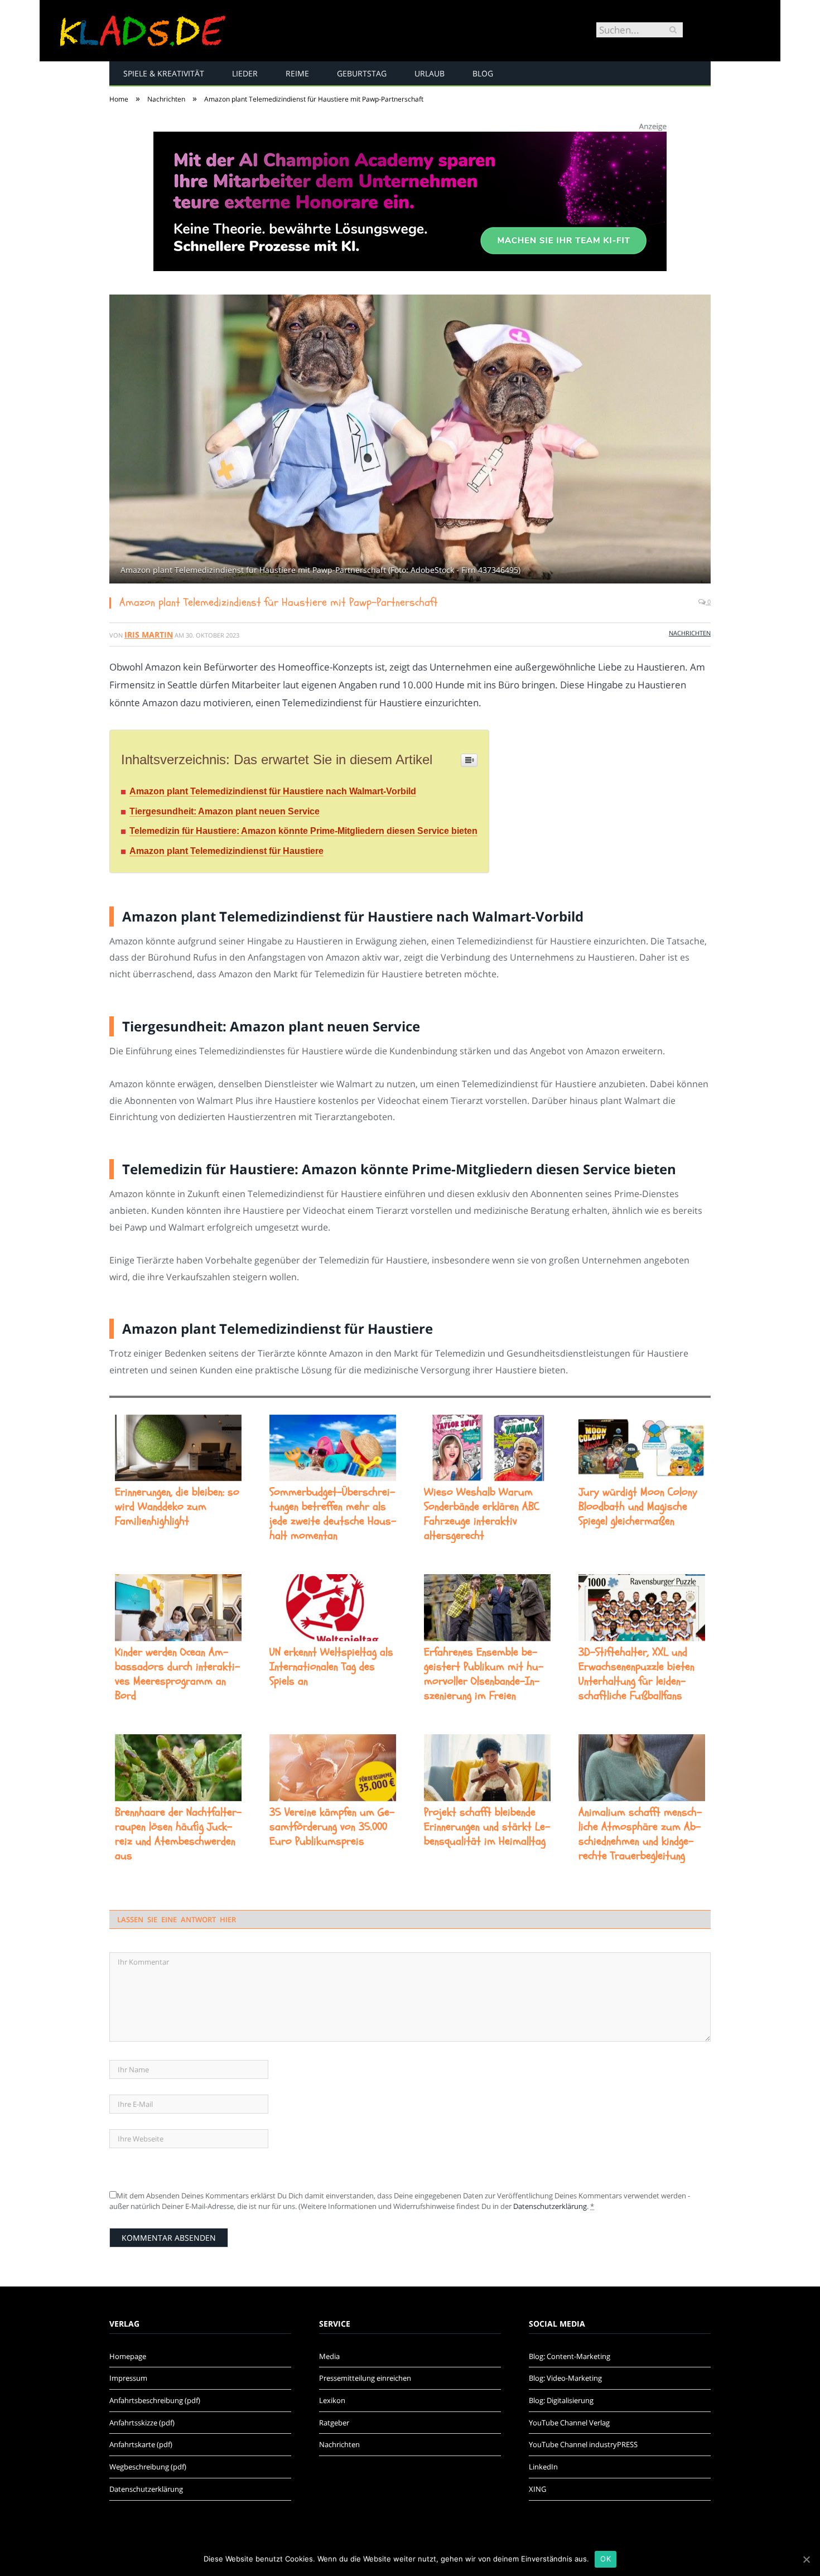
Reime (297, 73)
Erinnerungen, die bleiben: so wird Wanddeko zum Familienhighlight (177, 1507)
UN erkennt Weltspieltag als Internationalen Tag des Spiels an (331, 1667)
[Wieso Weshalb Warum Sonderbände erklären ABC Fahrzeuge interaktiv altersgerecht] (487, 1448)
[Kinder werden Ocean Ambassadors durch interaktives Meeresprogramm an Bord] (178, 1608)
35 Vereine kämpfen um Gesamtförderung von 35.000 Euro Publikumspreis (332, 1827)
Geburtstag (362, 73)
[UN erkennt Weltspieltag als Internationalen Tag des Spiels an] (333, 1608)
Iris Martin (149, 635)
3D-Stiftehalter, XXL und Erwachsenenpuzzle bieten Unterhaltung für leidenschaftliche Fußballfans (636, 1674)
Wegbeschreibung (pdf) (148, 2467)
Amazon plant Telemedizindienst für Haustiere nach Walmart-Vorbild (273, 791)
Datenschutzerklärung (550, 2206)
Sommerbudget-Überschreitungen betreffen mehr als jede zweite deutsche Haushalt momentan (333, 1514)
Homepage (128, 2356)
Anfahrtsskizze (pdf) (142, 2423)
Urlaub (430, 73)
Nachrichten (690, 633)
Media (329, 2356)
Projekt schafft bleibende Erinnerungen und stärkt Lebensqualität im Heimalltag (487, 1827)
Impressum (128, 2378)
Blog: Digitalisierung (561, 2400)
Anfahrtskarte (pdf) (141, 2444)
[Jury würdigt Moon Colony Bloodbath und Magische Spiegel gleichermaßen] (642, 1448)
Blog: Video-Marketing (565, 2378)
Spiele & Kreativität (164, 73)
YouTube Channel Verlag (569, 2423)
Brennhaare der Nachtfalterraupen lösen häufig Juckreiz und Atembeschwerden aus (178, 1834)
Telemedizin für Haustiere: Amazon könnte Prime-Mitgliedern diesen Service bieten (303, 831)
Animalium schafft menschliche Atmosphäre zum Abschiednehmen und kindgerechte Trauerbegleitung (640, 1834)
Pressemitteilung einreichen (365, 2378)
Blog (483, 73)
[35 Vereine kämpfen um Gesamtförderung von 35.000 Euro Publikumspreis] (333, 1768)
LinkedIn (543, 2467)
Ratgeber (334, 2423)
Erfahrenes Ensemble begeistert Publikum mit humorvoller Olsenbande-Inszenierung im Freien (484, 1674)
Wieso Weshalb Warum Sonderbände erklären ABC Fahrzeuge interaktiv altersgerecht (482, 1514)
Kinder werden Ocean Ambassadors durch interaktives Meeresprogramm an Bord (177, 1674)
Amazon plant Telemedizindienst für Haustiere (226, 851)
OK (606, 2559)
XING (537, 2489)
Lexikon (332, 2400)
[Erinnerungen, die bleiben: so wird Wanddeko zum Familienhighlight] (178, 1448)
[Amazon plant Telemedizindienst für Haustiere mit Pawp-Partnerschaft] (410, 440)
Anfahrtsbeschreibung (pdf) (155, 2400)
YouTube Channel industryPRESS (583, 2444)
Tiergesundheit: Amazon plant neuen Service (225, 811)
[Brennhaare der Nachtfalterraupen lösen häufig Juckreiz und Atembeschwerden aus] (178, 1768)
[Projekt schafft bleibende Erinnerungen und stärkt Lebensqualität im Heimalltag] (487, 1768)
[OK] (806, 2559)
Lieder (245, 73)
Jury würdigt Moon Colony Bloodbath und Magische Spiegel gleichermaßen (638, 1507)
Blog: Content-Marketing (570, 2356)
